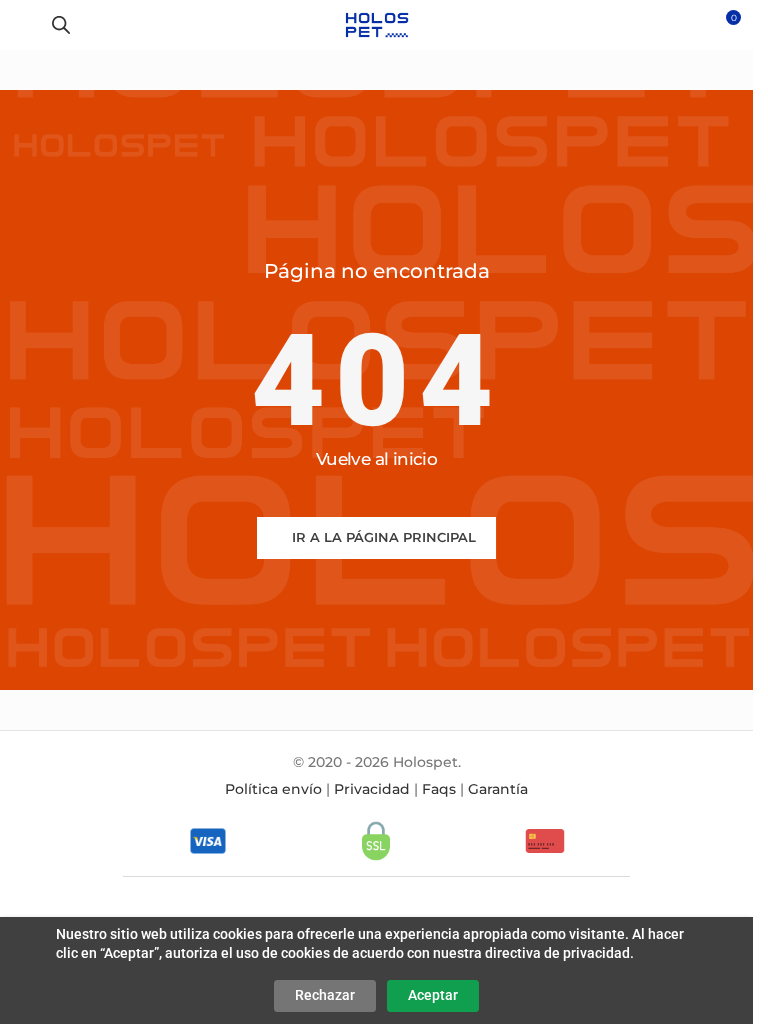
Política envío (273, 789)
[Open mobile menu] (23, 25)
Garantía (498, 789)
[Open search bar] (61, 24)
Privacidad (372, 789)
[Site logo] (376, 24)
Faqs (439, 789)
